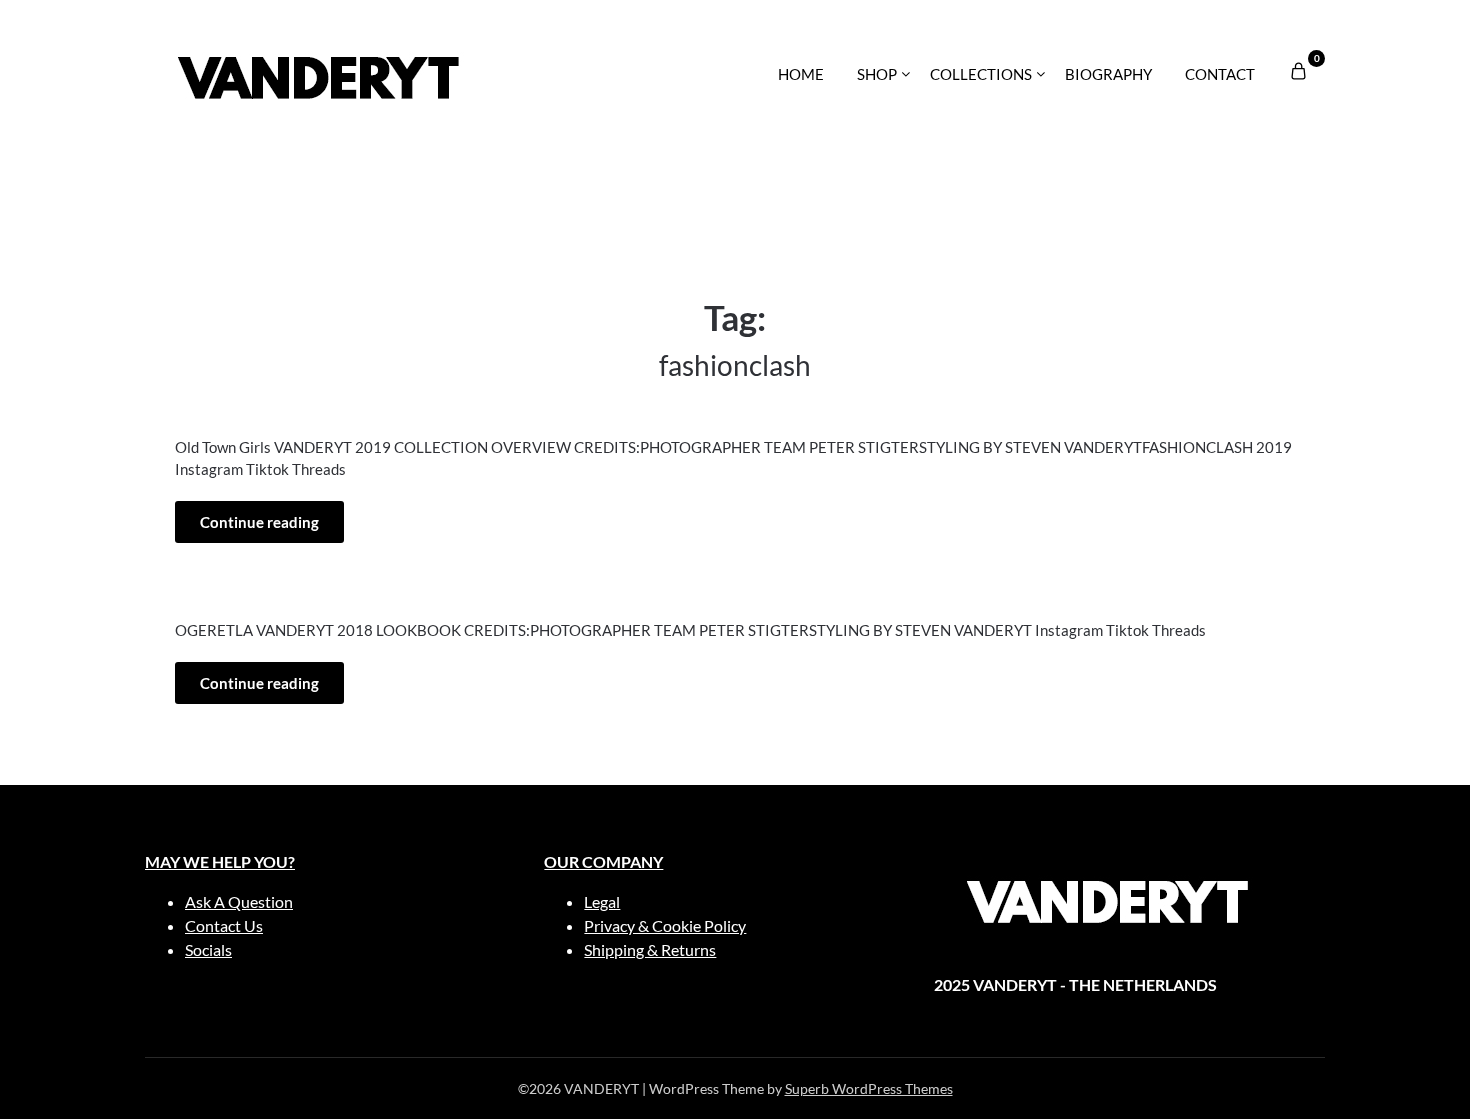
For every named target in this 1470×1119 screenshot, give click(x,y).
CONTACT (1220, 74)
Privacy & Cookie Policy (665, 925)
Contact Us (224, 925)
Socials (208, 949)
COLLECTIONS (981, 74)
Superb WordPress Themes (869, 1088)
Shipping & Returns (650, 949)
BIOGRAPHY (1108, 74)
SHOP (877, 74)
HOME (801, 74)
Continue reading (259, 522)
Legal (602, 901)
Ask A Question (239, 901)
